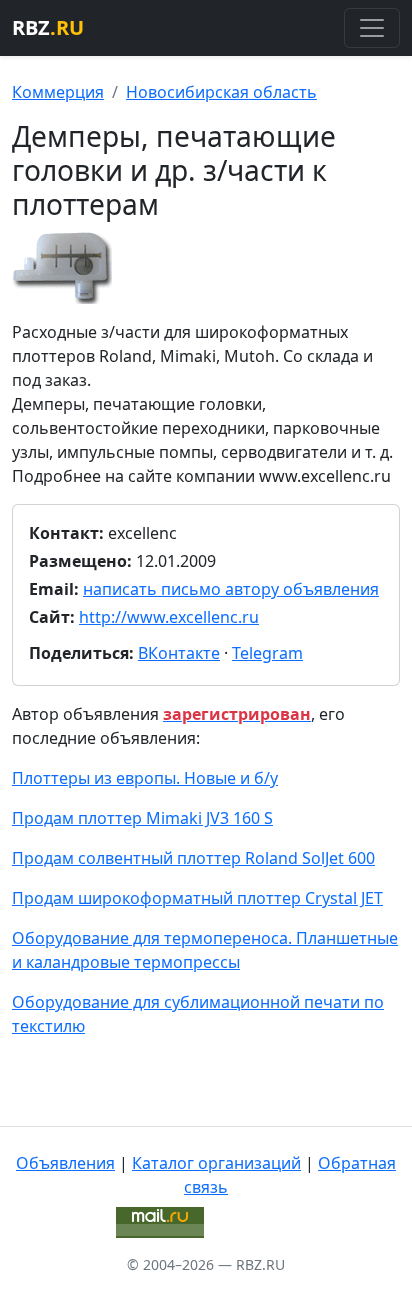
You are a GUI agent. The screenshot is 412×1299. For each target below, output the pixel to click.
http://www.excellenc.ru (169, 617)
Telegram (267, 653)
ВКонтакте (179, 653)
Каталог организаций (216, 1163)
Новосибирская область (221, 92)
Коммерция (58, 92)
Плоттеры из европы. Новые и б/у (145, 778)
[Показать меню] (372, 28)
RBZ (48, 27)
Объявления (65, 1163)
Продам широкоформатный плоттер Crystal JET (197, 898)
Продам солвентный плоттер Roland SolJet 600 (193, 858)
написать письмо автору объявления (231, 589)
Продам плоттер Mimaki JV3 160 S (142, 818)
